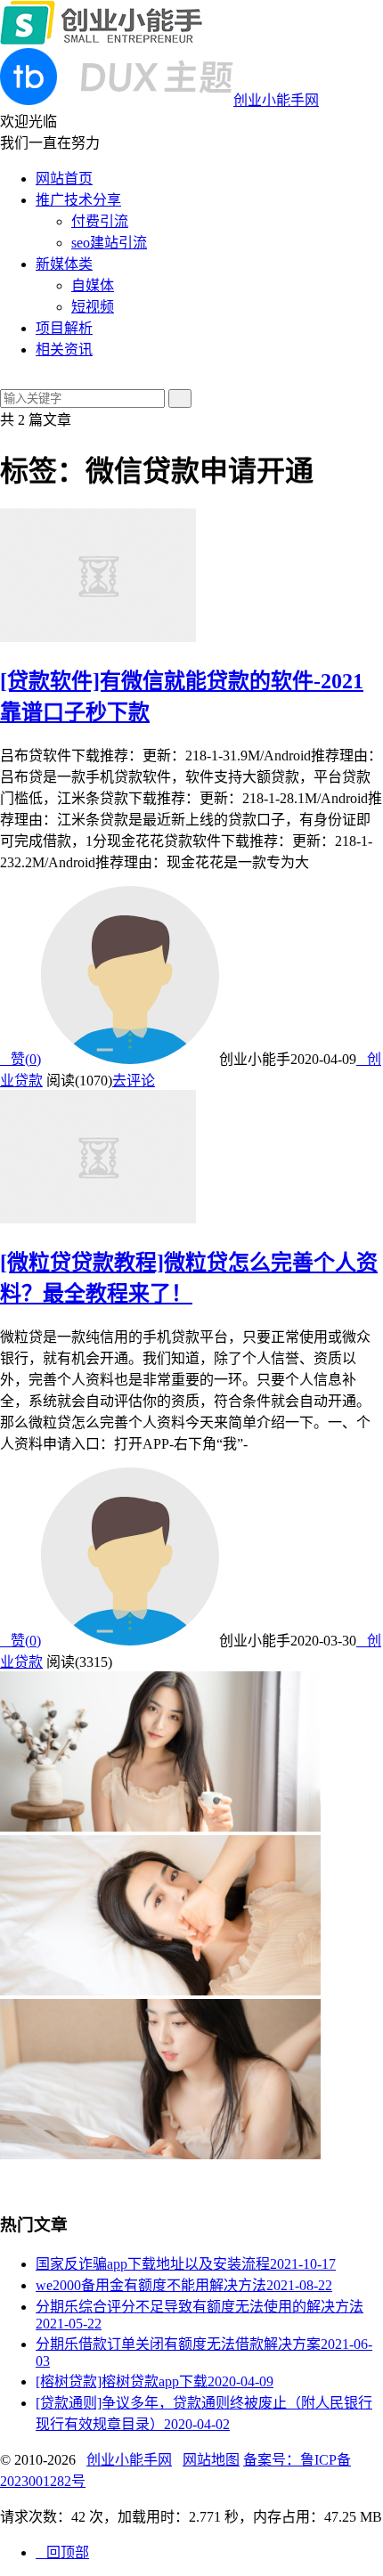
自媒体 (93, 285)
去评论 (134, 1081)
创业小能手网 (129, 2460)
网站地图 (211, 2460)
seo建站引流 (109, 243)
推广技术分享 (78, 200)
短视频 (93, 307)
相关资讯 (64, 349)
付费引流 (100, 221)
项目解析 (64, 328)
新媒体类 (64, 264)
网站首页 (64, 179)
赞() (20, 1059)
